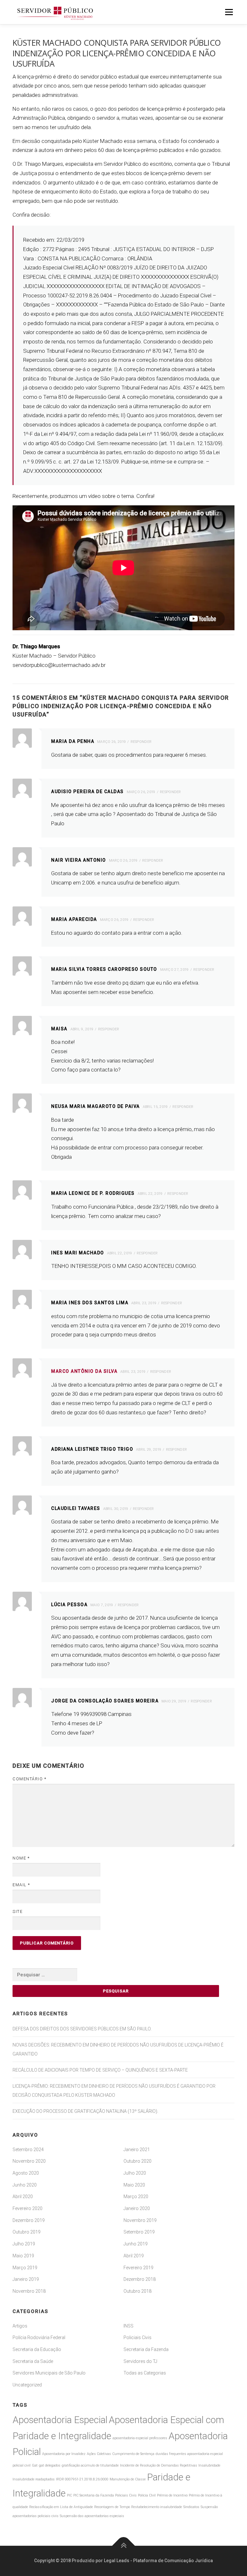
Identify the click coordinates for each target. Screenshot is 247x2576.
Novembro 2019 (140, 2220)
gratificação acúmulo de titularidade (90, 2465)
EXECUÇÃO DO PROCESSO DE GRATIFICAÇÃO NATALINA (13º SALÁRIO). (85, 2111)
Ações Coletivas (99, 2454)
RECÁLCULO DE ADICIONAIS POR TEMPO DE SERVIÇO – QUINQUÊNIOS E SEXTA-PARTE (100, 2070)
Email (21, 1885)
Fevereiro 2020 (27, 2208)
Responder (141, 742)
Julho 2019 (24, 2244)
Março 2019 (25, 2268)
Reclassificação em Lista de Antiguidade (61, 2507)
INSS (128, 2326)
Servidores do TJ (140, 2361)
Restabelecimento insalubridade (157, 2507)
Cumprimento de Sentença (133, 2454)
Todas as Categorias (145, 2373)
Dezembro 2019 (29, 2220)
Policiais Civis (137, 2337)
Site (18, 1911)
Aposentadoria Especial (60, 2420)
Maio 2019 (23, 2256)
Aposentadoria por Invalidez (64, 2454)
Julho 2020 (135, 2173)
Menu (229, 12)
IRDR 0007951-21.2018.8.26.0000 (82, 2479)
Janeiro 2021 (137, 2150)
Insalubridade (209, 2465)
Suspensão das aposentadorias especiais (92, 2516)
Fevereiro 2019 (138, 2268)
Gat (35, 2465)
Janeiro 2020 (137, 2208)
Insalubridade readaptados (34, 2479)
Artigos (20, 2326)
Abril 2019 (134, 2256)
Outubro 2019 (27, 2232)
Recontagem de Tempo (112, 2507)
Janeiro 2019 (26, 2279)
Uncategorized (27, 2385)
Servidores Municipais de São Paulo (49, 2373)
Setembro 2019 (139, 2232)
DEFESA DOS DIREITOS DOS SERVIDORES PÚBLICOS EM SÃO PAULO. (82, 2029)
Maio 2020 (134, 2185)
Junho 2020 (25, 2185)
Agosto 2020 (26, 2173)
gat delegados (50, 2465)
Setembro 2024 (28, 2150)
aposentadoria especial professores (140, 2438)
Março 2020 (136, 2197)
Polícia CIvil (147, 2495)
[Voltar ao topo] (124, 2546)
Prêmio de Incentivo (172, 2495)
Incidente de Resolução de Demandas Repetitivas (159, 2465)
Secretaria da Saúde (33, 2361)
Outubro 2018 (137, 2291)
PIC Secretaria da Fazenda (94, 2495)
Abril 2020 (23, 2197)
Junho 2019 (136, 2244)
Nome (21, 1858)
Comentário (29, 1779)
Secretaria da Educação (37, 2349)
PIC (69, 2495)
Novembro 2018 (29, 2291)
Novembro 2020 (29, 2161)
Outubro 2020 (137, 2161)
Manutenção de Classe (128, 2479)
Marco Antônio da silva (84, 1371)
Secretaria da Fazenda (146, 2349)
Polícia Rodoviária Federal (39, 2337)
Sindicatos (191, 2507)
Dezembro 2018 (140, 2279)
